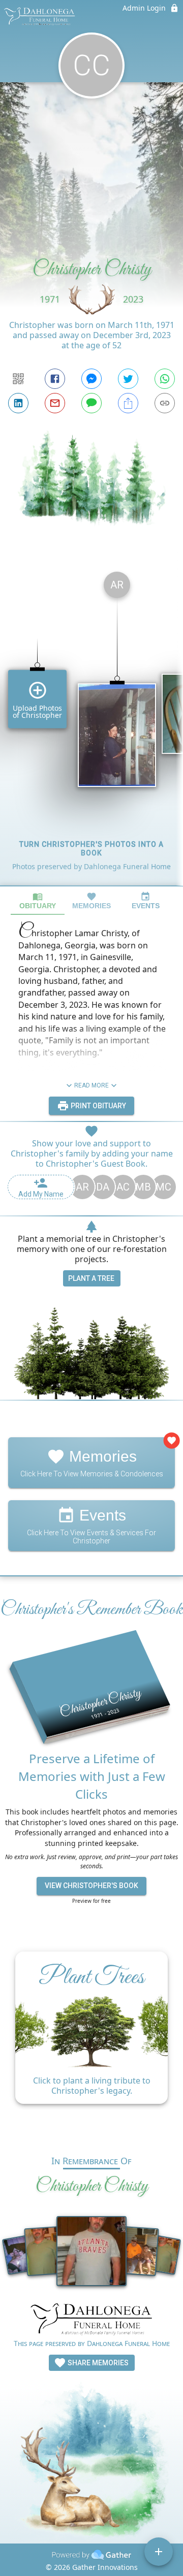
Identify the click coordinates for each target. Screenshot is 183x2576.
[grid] (91, 724)
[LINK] (165, 403)
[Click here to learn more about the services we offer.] (91, 2320)
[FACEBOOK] (55, 379)
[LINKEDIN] (18, 403)
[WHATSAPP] (165, 379)
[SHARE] (128, 403)
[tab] (38, 901)
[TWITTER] (128, 379)
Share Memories (97, 2363)
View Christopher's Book (91, 1886)
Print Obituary (98, 1106)
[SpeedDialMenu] (159, 2552)
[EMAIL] (55, 403)
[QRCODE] (18, 379)
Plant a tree (91, 1278)
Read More (91, 1085)
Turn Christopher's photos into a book (91, 849)
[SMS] (91, 403)
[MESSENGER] (91, 379)
